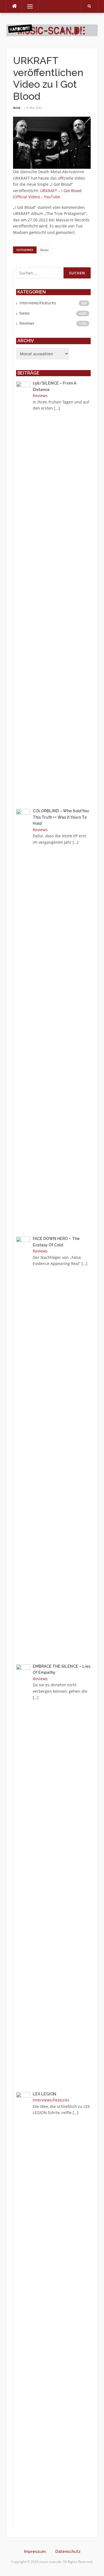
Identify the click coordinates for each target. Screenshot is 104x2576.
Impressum (35, 2551)
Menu (28, 6)
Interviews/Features (38, 303)
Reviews (27, 323)
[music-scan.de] (52, 30)
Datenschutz (68, 2551)
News (45, 250)
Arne (17, 108)
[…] (57, 408)
